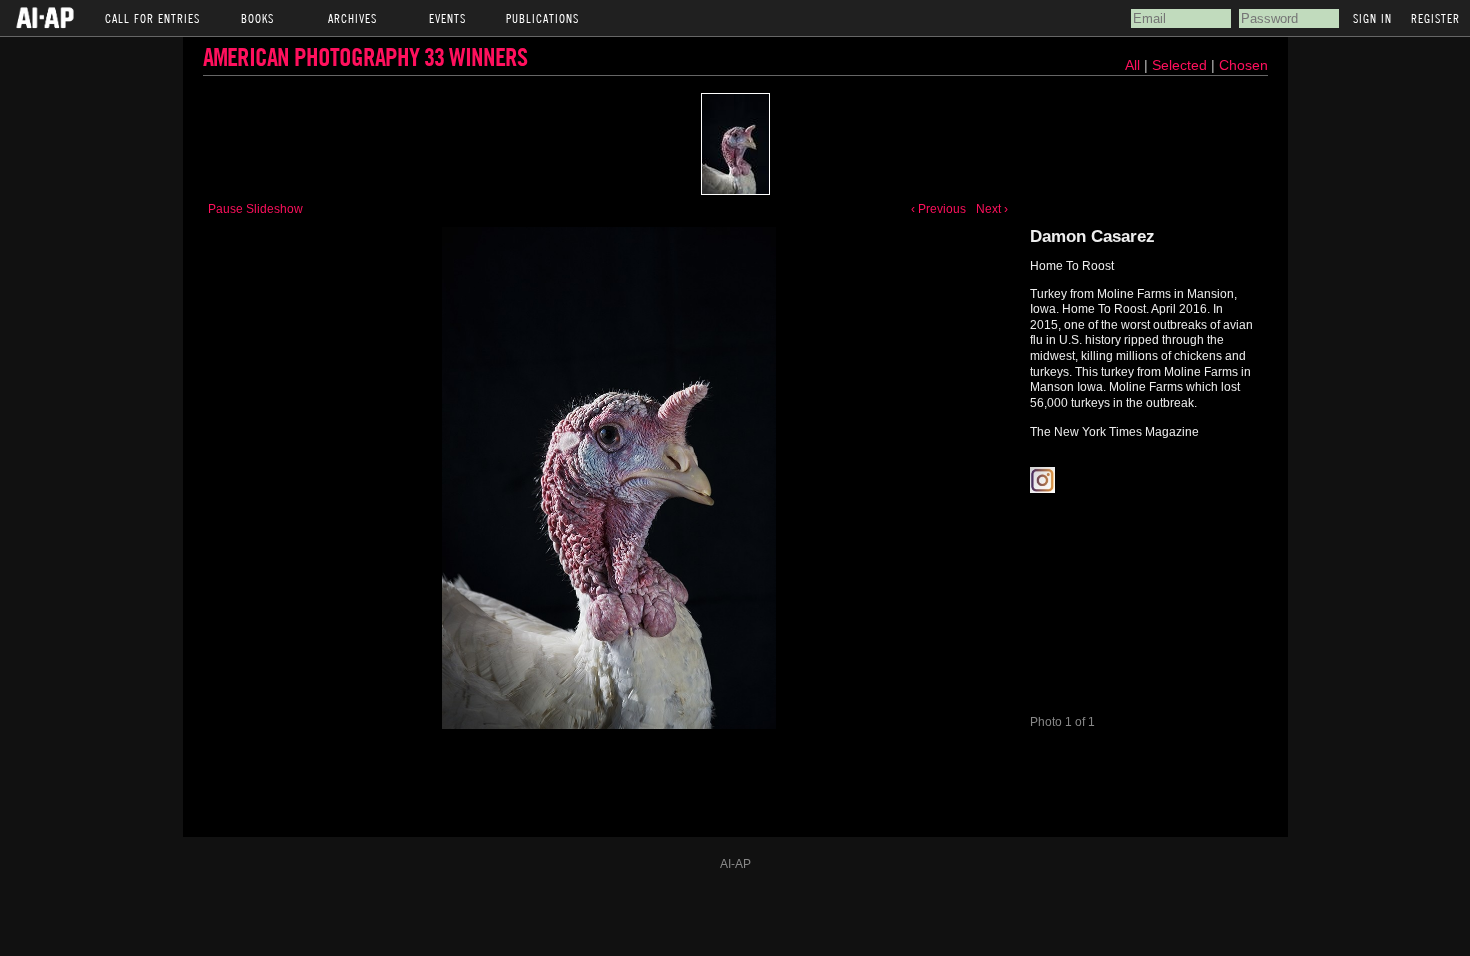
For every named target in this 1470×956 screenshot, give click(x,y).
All (1132, 65)
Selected (1181, 65)
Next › (992, 209)
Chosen (1243, 65)
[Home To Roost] (735, 144)
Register (1435, 18)
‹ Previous (938, 209)
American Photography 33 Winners (365, 56)
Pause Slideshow (255, 209)
